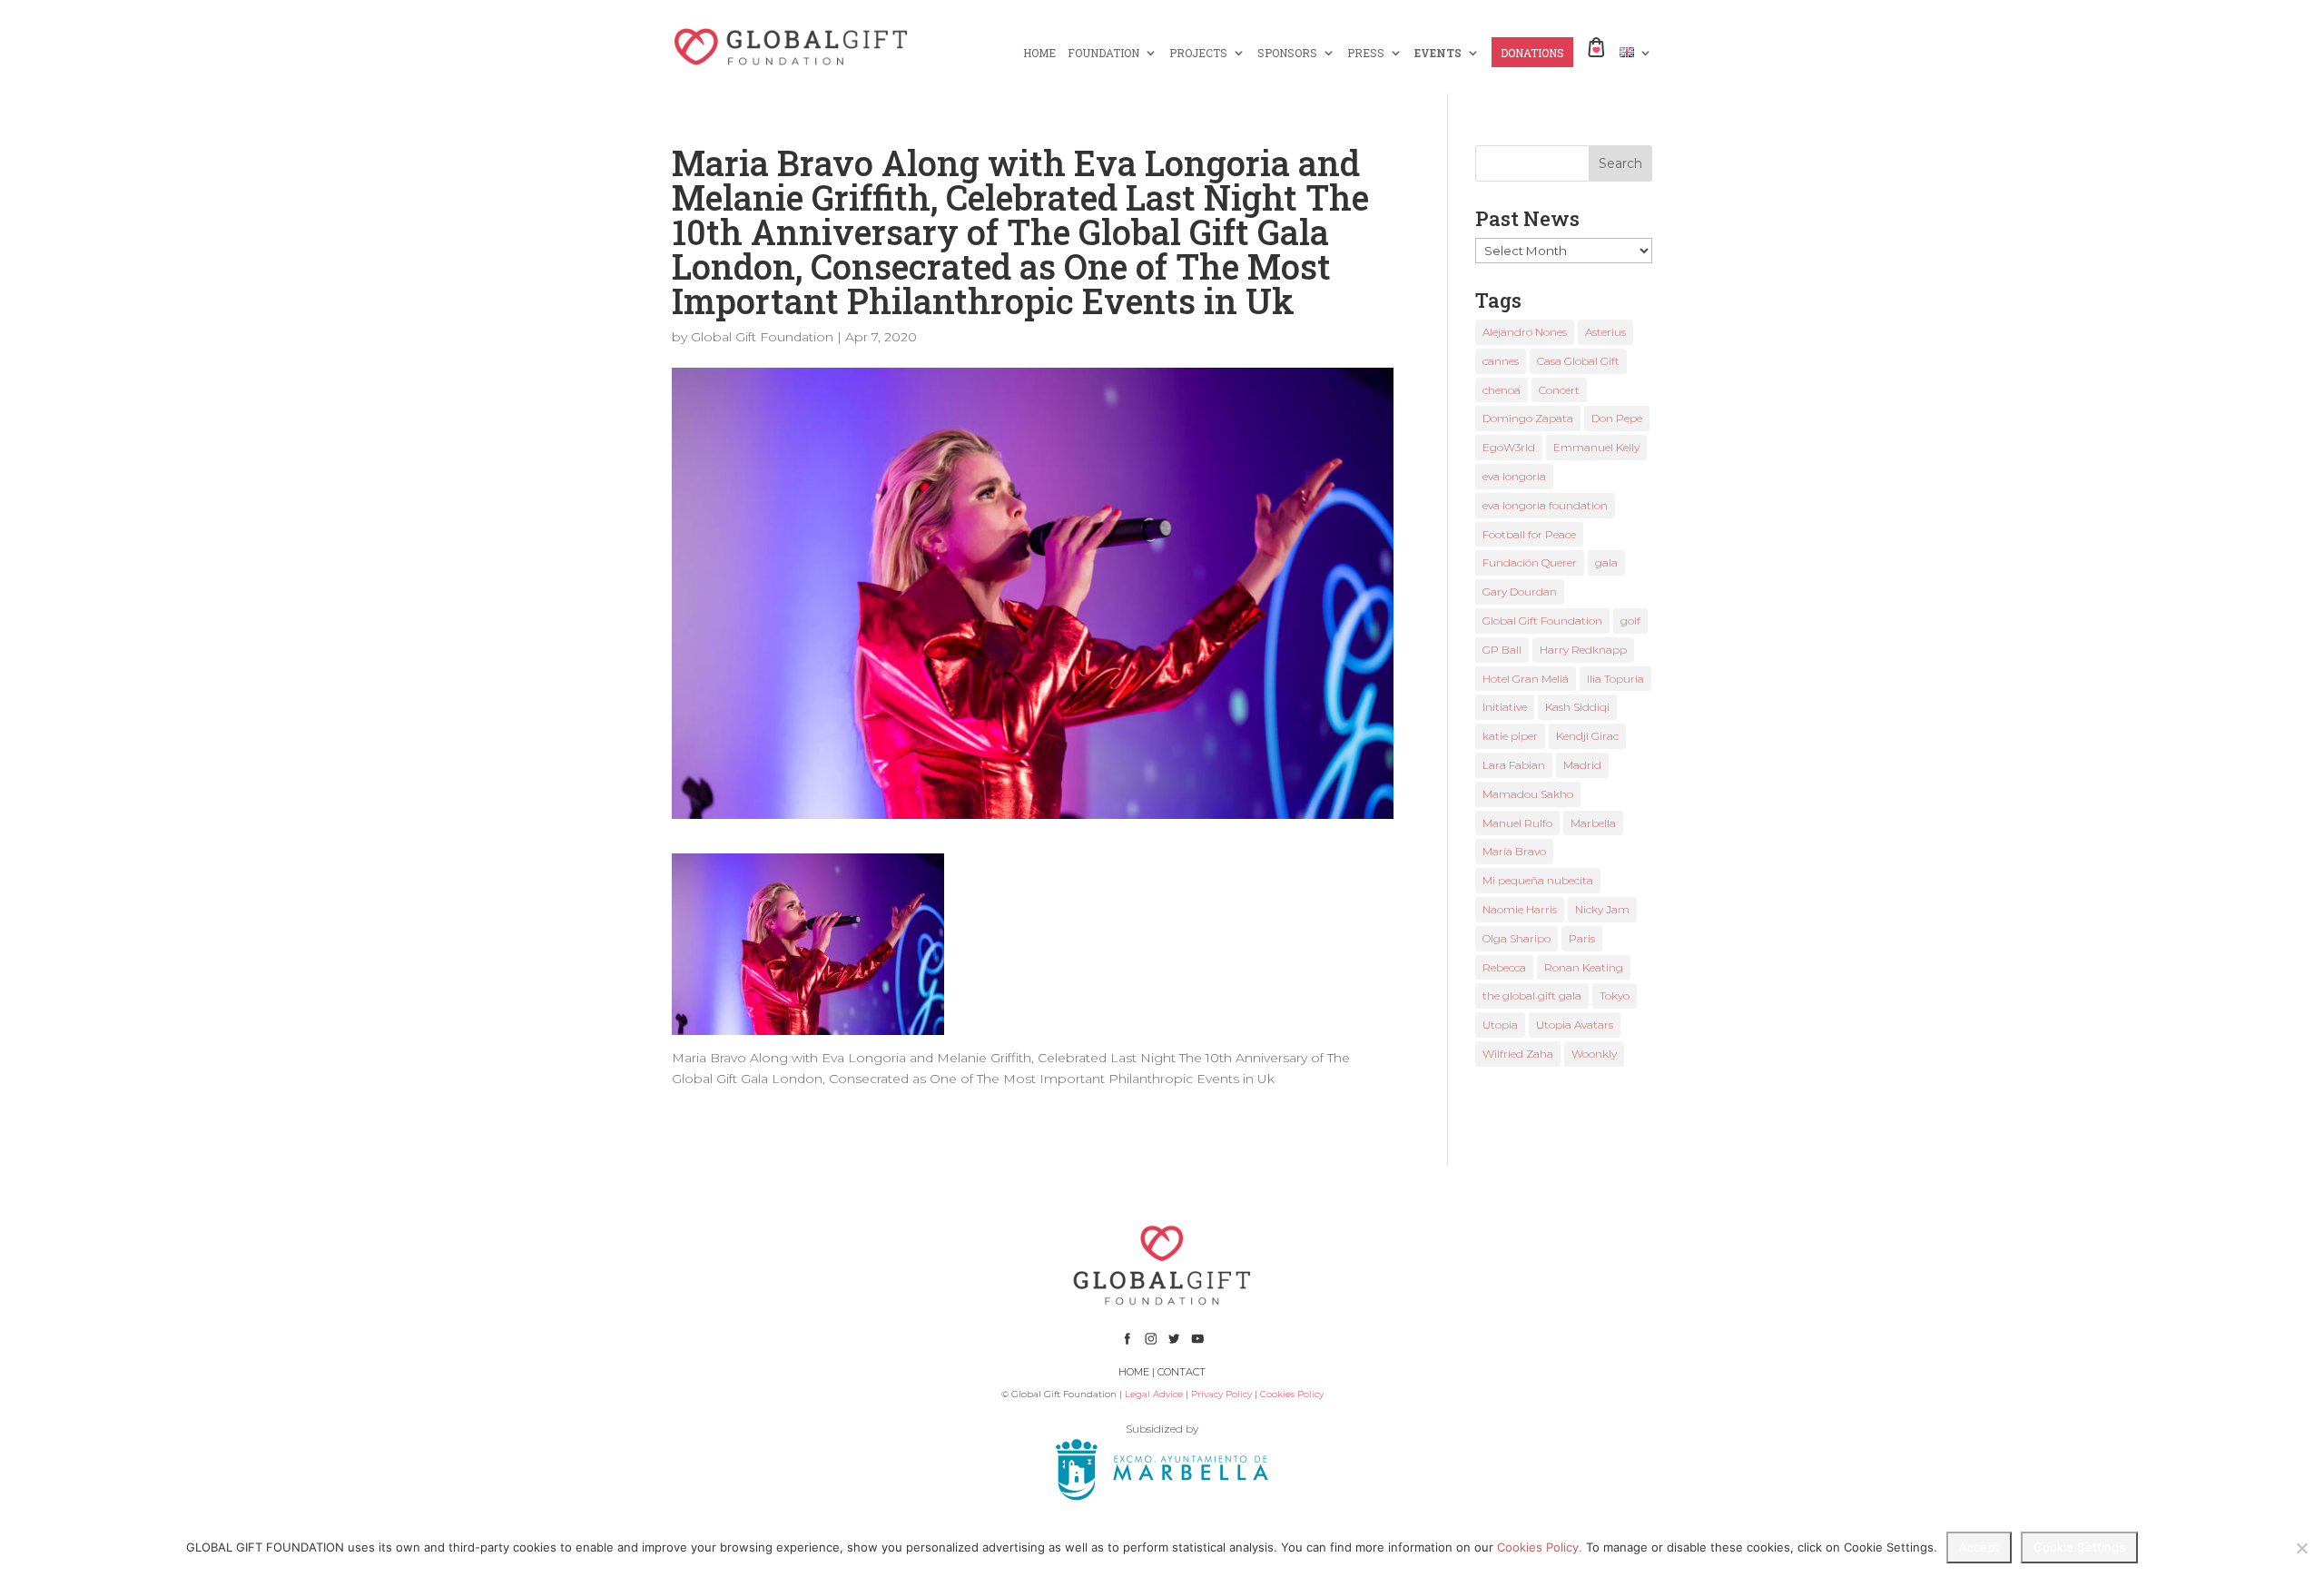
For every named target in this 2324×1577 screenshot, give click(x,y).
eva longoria (1514, 476)
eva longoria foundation (1545, 505)
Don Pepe (1617, 418)
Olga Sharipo (1517, 938)
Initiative (1505, 707)
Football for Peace (1529, 534)
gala (1606, 562)
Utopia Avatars (1575, 1025)
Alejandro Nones (1525, 332)
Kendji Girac (1587, 736)
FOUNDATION (1103, 53)
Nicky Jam (1602, 909)
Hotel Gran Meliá (1526, 679)
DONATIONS (1532, 53)
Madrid (1582, 765)
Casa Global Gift (1578, 361)
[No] (2301, 1548)
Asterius (1605, 332)
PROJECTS (1198, 53)
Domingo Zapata (1528, 418)
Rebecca (1504, 967)
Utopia (1500, 1025)
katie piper (1510, 736)
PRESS (1366, 53)
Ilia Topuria (1615, 679)
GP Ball (1502, 650)
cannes (1501, 361)
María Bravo (1514, 851)
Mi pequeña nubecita (1538, 880)
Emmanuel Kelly (1596, 447)
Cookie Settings (2079, 1547)
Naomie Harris (1520, 909)
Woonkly (1594, 1054)
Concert (1559, 390)
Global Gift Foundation (762, 337)
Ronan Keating (1584, 967)
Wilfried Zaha (1518, 1054)
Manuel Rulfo (1517, 823)
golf (1630, 621)
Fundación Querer (1530, 562)
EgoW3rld (1509, 447)
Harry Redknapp (1583, 650)
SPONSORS (1287, 53)
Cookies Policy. (1540, 1547)
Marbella (1593, 823)
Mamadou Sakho (1528, 794)
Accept (1979, 1547)
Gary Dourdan (1520, 591)
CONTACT (1182, 1372)
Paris (1582, 938)
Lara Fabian (1514, 765)
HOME (1039, 53)
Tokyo (1615, 995)
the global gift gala (1532, 995)
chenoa (1502, 390)
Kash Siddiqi (1577, 707)
